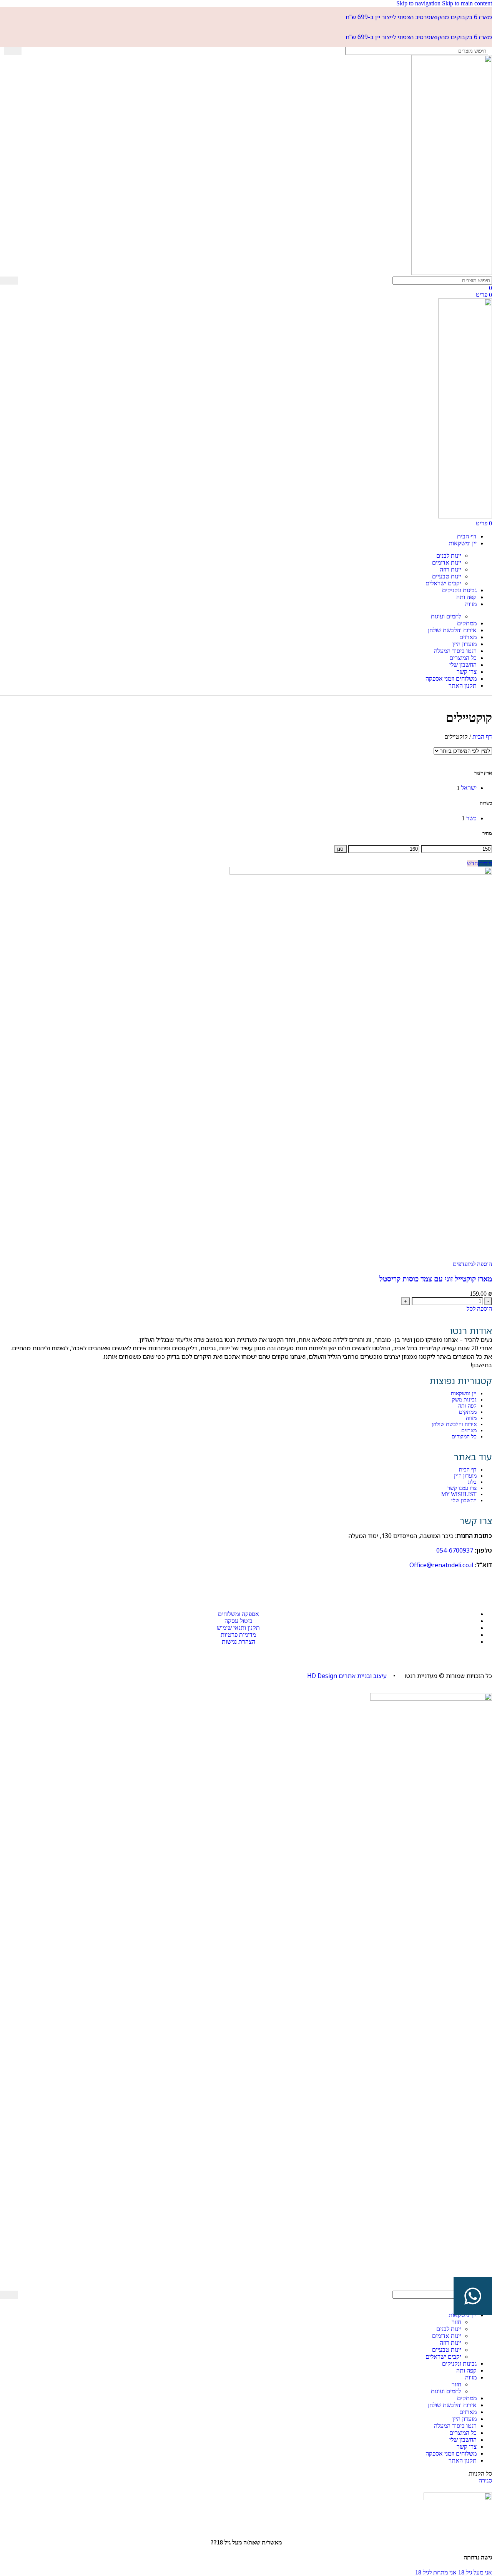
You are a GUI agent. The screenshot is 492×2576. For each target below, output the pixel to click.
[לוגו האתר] (452, 273)
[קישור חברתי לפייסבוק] (484, 1583)
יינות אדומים (447, 562)
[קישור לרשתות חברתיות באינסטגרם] (465, 1583)
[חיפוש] (13, 51)
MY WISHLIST (459, 1494)
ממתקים (468, 1412)
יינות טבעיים (447, 576)
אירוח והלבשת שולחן (454, 1424)
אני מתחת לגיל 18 (436, 2572)
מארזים (469, 1430)
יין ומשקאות (464, 1394)
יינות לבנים (449, 556)
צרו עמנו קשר (462, 1488)
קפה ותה (467, 1406)
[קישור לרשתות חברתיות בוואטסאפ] (446, 1583)
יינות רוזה (450, 569)
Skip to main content (467, 3)
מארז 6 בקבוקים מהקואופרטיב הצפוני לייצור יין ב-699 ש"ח (419, 17)
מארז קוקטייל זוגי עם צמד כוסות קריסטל (436, 1279)
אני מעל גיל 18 (474, 2572)
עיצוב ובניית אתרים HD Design (347, 1676)
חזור (456, 2322)
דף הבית (468, 1470)
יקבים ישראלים (443, 583)
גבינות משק (464, 1400)
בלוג (472, 1482)
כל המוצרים (464, 1437)
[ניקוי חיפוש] (27, 51)
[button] (479, 1309)
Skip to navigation (419, 3)
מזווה (471, 1418)
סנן (340, 849)
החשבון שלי (464, 1500)
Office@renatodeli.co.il (441, 1565)
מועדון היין (465, 1476)
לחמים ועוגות (446, 616)
